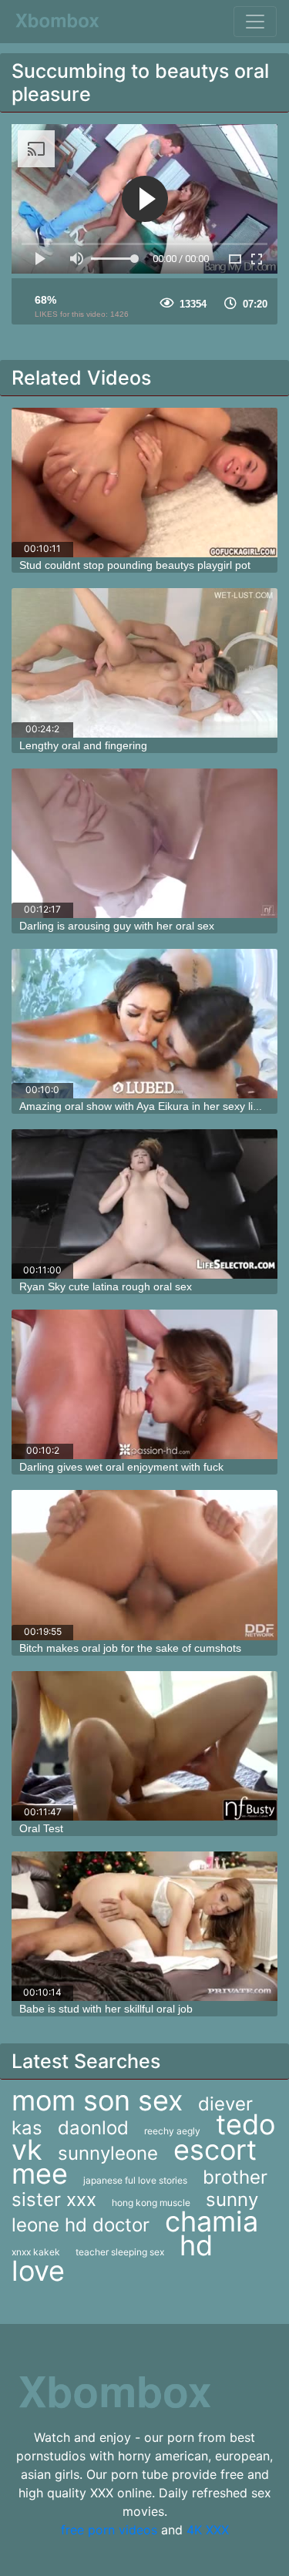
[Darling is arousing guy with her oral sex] (144, 843)
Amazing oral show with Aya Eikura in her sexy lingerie (151, 1106)
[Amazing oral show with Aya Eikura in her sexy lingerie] (144, 1024)
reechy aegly (172, 2131)
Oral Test (41, 1828)
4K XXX (208, 2530)
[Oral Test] (144, 1746)
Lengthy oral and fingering (83, 745)
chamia (212, 2221)
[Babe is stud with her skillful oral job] (144, 1926)
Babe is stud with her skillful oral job (106, 2009)
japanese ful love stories (135, 2180)
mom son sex (97, 2100)
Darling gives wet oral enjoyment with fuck (121, 1467)
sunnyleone (108, 2153)
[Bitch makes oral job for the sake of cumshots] (144, 1565)
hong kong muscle (151, 2203)
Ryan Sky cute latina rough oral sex (106, 1286)
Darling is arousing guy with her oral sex (117, 926)
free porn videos (109, 2530)
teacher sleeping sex (120, 2252)
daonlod (93, 2128)
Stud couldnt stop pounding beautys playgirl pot (135, 565)
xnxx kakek (36, 2252)
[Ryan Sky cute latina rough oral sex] (144, 1204)
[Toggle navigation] (255, 22)
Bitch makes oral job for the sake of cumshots (130, 1648)
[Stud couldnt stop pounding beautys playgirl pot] (144, 483)
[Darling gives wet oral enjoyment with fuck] (144, 1384)
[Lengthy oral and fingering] (144, 663)
